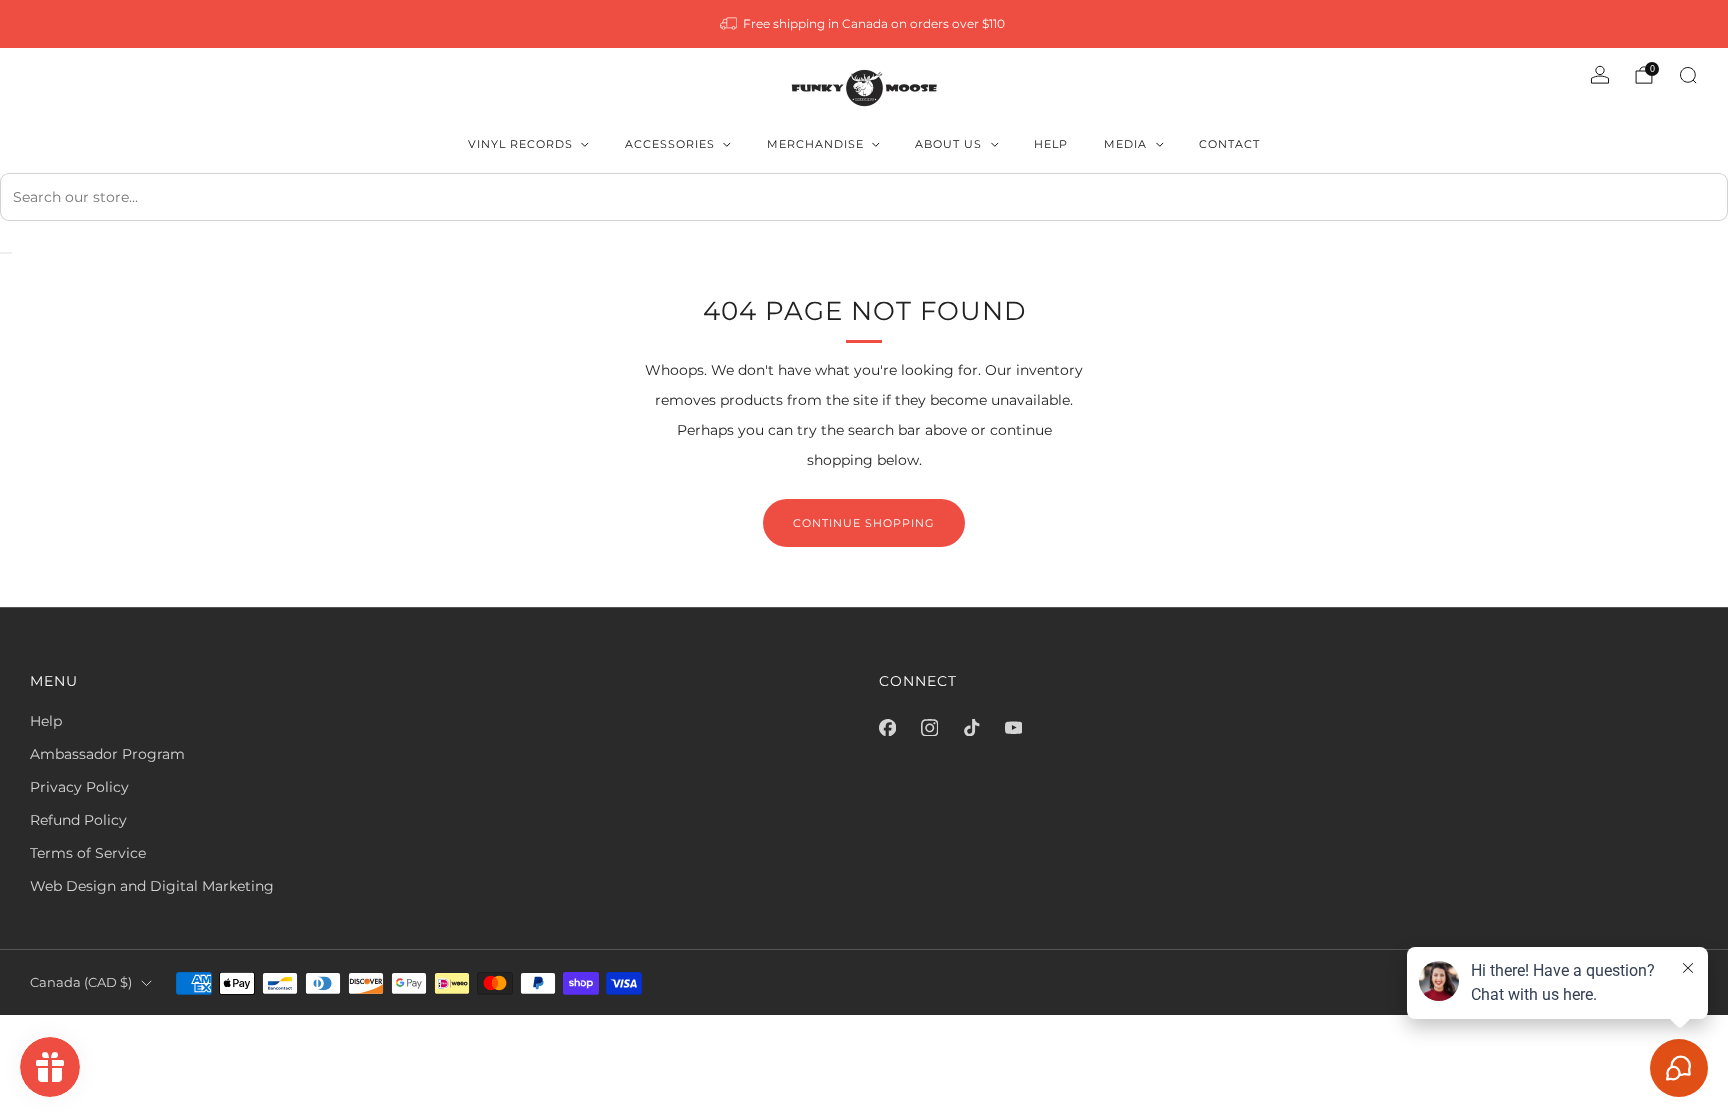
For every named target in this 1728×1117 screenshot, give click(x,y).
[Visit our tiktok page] (971, 727)
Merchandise (815, 144)
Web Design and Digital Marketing (152, 886)
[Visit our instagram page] (929, 727)
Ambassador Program (107, 754)
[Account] (1600, 75)
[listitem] (864, 24)
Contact (1229, 144)
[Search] (1688, 75)
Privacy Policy (79, 787)
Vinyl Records (520, 144)
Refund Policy (78, 820)
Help (1051, 144)
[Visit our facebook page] (887, 727)
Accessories (670, 144)
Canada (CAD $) (81, 982)
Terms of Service (88, 853)
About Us (948, 144)
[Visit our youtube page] (1013, 727)
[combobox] (864, 197)
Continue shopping (864, 523)
